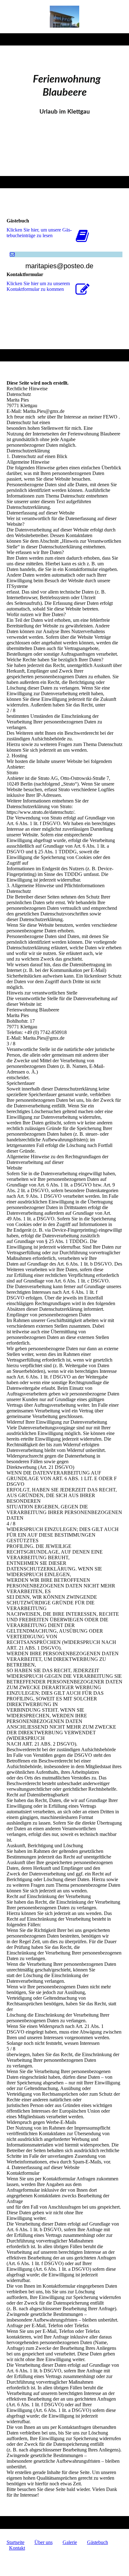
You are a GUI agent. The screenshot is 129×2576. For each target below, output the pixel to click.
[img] (65, 17)
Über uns (44, 2542)
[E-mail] (12, 254)
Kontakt (17, 2548)
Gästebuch (98, 2542)
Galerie (70, 2542)
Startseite (15, 2542)
